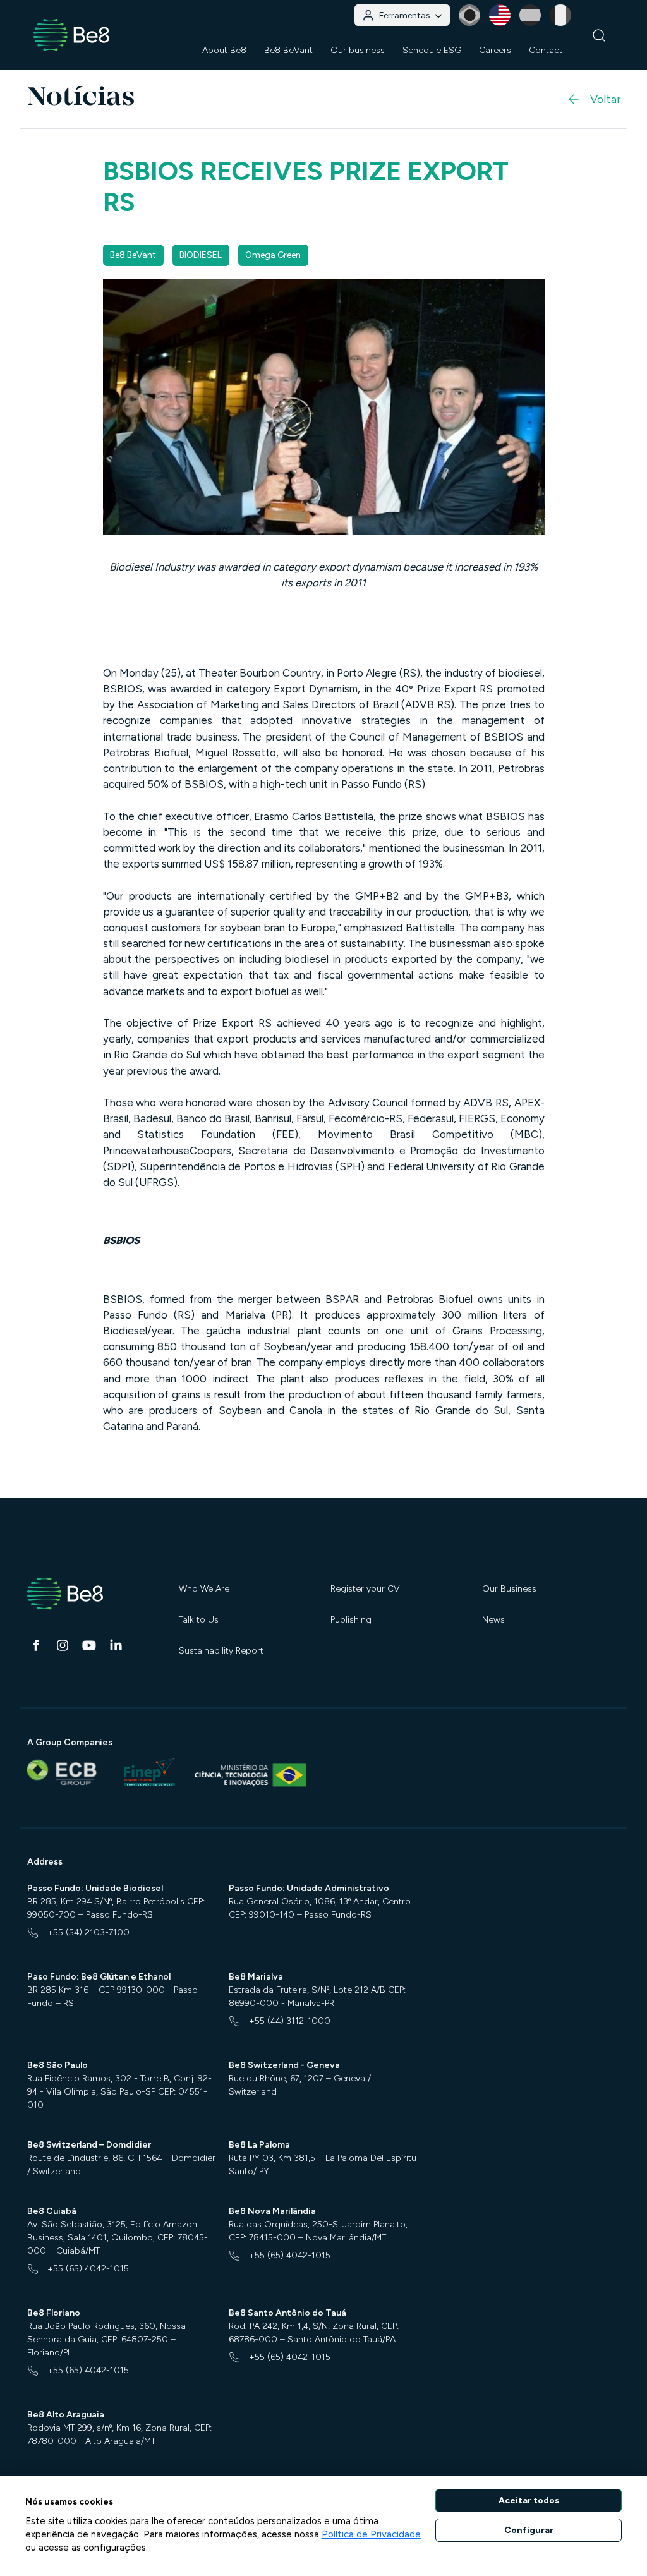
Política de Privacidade (371, 2534)
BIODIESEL (201, 255)
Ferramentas (405, 15)
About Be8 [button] (224, 50)
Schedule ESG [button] (432, 50)
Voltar (605, 99)
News (493, 1620)
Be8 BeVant (288, 50)
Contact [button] (546, 50)
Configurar (529, 2530)
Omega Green (273, 255)
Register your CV (365, 1589)
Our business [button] (358, 50)
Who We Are (204, 1589)
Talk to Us (199, 1620)
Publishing (351, 1620)
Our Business (509, 1589)
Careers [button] (495, 50)
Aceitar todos (529, 2500)
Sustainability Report (221, 1651)
